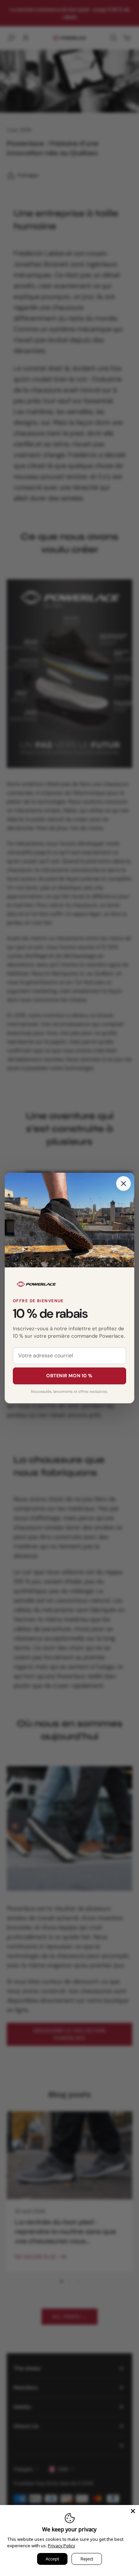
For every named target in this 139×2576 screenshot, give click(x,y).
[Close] (123, 1184)
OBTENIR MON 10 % (69, 1376)
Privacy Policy (62, 2546)
